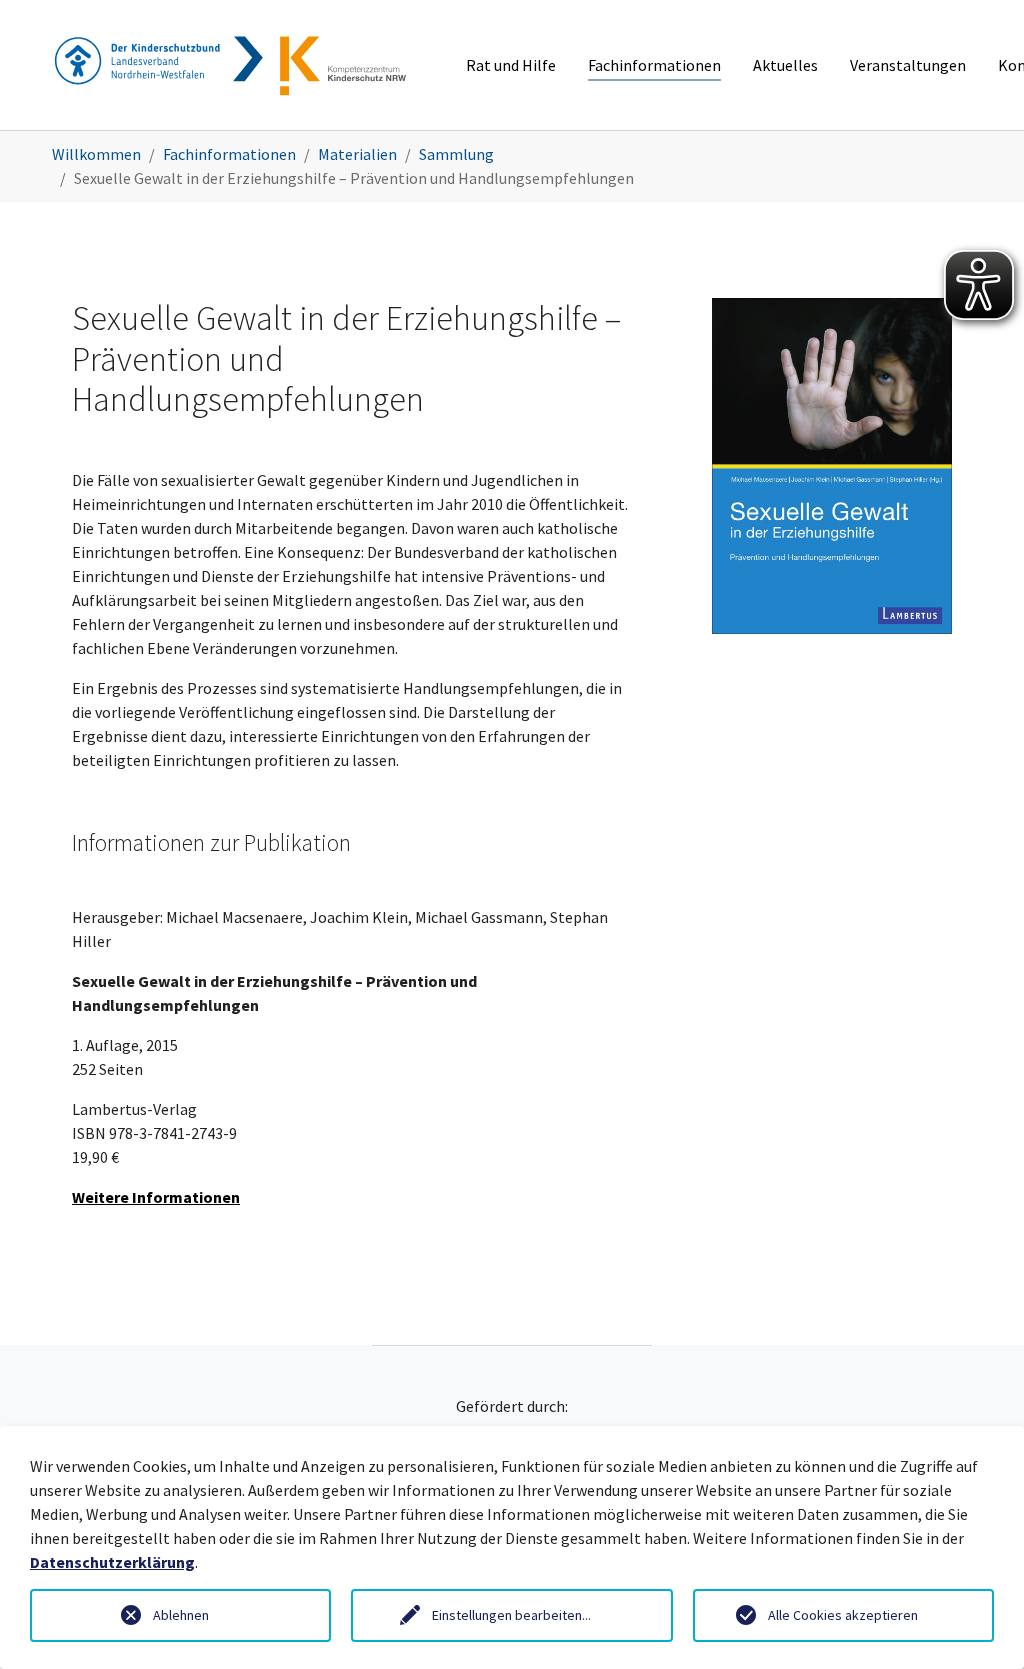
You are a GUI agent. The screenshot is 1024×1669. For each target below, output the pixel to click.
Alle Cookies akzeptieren (843, 1615)
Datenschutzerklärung (112, 1562)
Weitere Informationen (156, 1197)
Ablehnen (181, 1615)
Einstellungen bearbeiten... (511, 1615)
